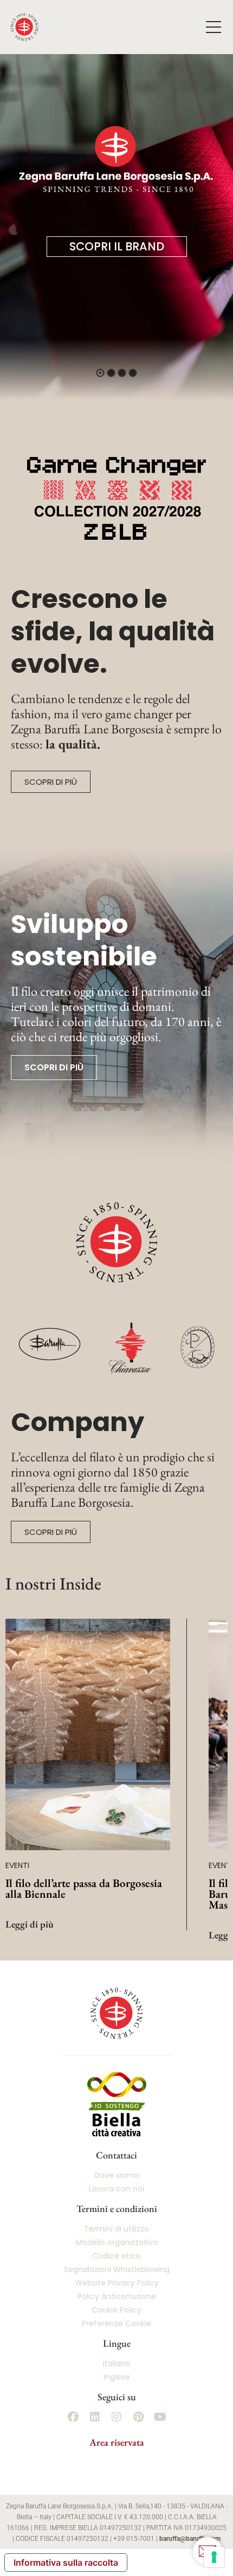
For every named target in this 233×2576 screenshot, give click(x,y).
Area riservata (117, 2442)
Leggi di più (30, 1924)
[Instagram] (116, 2417)
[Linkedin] (95, 2417)
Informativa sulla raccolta (66, 2562)
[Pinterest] (138, 2417)
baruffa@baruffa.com (190, 2539)
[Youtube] (160, 2417)
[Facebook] (73, 2417)
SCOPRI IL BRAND (117, 246)
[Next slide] (200, 1706)
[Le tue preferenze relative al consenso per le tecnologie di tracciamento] (214, 2557)
